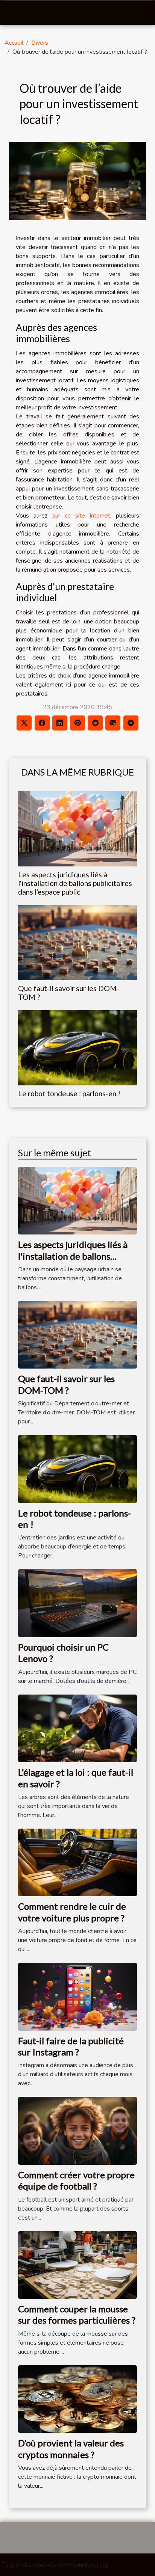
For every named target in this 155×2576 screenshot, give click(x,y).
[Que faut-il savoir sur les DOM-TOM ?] (77, 943)
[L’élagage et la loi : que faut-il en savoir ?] (77, 1728)
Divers (40, 43)
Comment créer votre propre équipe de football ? (76, 2180)
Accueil (14, 43)
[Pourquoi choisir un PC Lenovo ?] (77, 1603)
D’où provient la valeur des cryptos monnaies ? (71, 2448)
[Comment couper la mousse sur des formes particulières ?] (77, 2265)
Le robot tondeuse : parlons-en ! (69, 1093)
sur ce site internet (81, 516)
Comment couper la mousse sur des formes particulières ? (77, 2314)
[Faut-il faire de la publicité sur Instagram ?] (77, 1996)
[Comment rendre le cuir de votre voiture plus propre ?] (77, 1862)
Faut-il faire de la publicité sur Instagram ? (71, 2046)
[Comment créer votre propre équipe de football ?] (77, 2130)
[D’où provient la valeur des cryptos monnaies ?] (77, 2399)
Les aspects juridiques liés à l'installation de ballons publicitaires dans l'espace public (75, 883)
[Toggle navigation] (14, 13)
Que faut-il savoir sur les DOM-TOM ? (66, 1384)
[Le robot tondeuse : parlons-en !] (77, 1048)
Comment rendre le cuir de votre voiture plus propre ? (72, 1912)
